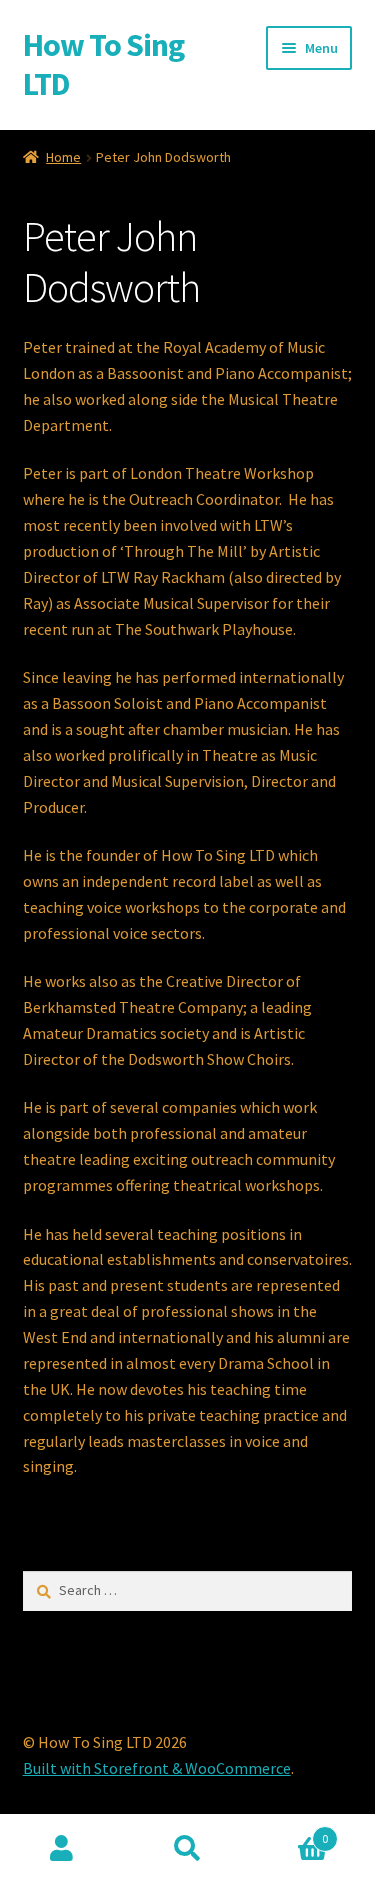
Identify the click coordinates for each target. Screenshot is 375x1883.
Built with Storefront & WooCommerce (157, 1768)
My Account (62, 1849)
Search (187, 1849)
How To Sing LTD (103, 64)
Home (63, 157)
